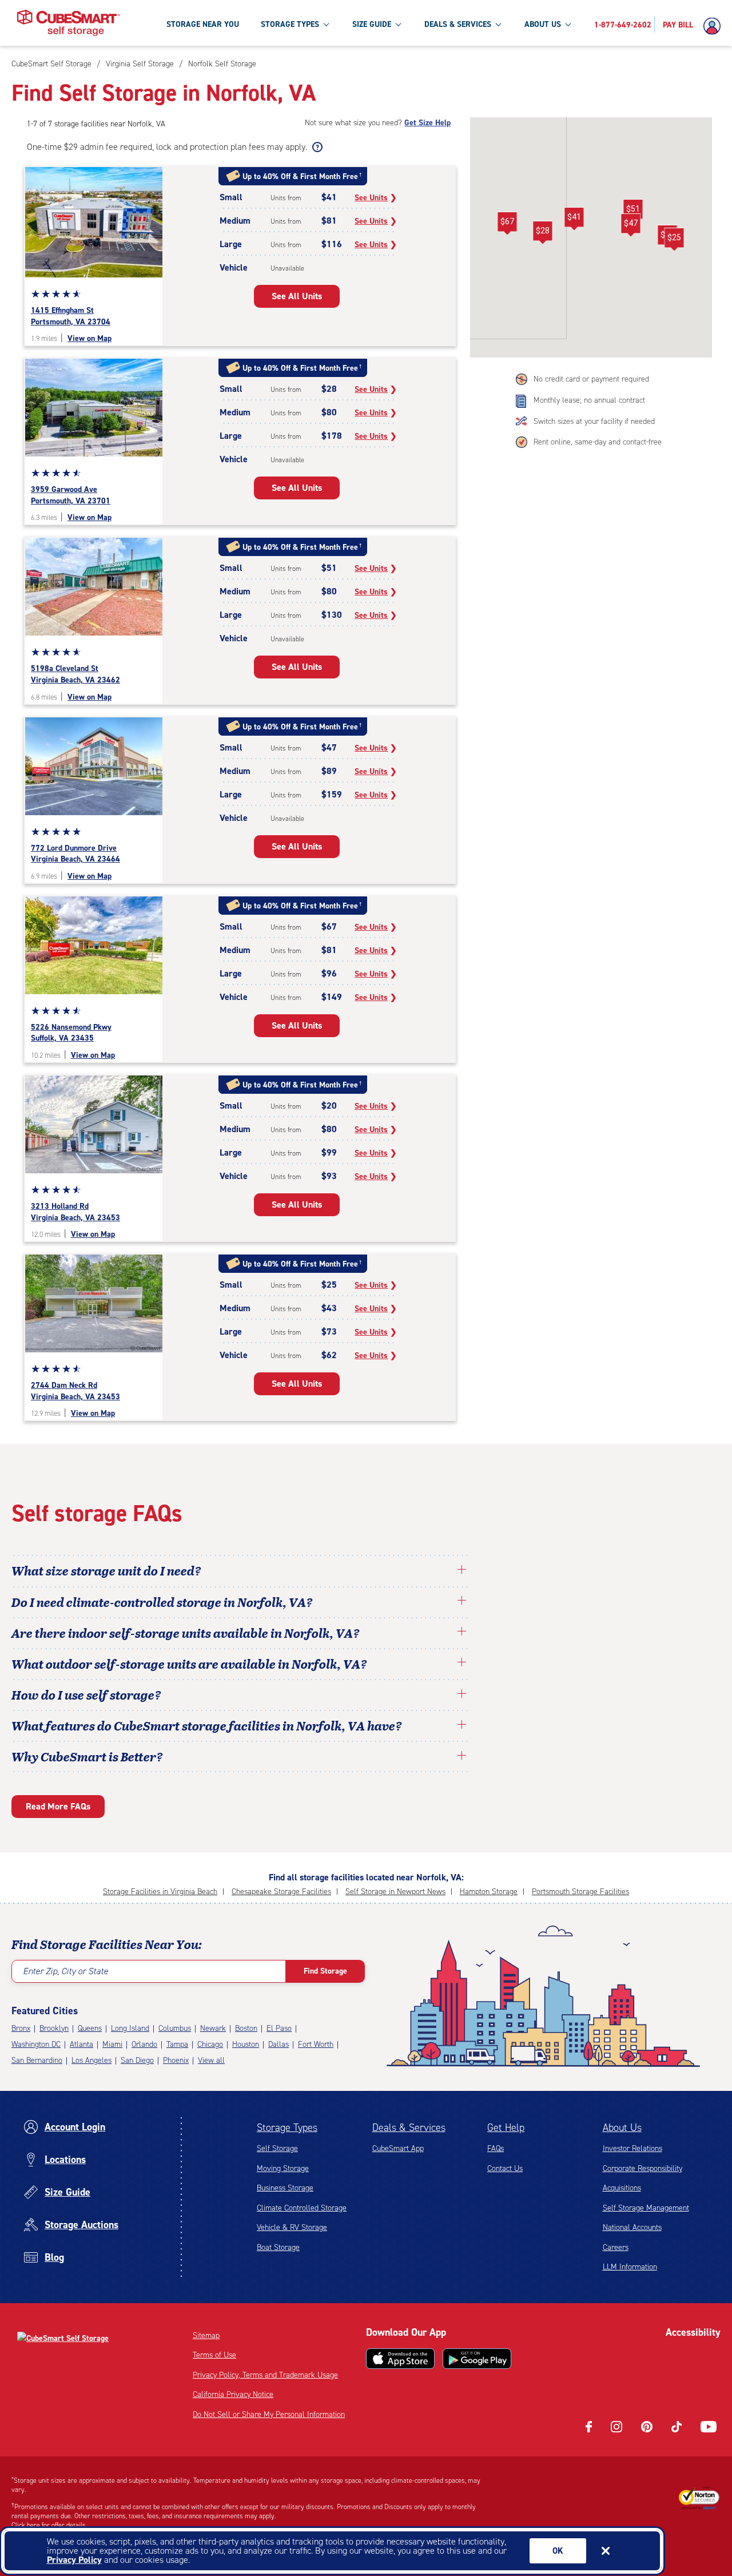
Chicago (210, 2044)
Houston (246, 2044)
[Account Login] (715, 26)
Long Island (130, 2028)
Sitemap (206, 2335)
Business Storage (285, 2188)
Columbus (175, 2028)
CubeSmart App (398, 2148)
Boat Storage (278, 2247)
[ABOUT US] (568, 24)
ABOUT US (543, 24)
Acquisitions (622, 2188)
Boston (246, 2028)
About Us (622, 2128)
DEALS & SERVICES (458, 24)
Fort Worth (316, 2044)
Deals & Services (409, 2128)
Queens (90, 2028)
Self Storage (277, 2148)
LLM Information (630, 2267)
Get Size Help (427, 123)
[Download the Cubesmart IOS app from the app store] (400, 2359)
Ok (558, 2551)
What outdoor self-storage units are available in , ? (189, 1664)
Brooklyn (54, 2028)
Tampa (177, 2044)
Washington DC (36, 2044)
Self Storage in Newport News (395, 1892)
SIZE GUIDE (372, 24)
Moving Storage (283, 2168)
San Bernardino (37, 2060)
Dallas (279, 2044)
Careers (616, 2247)
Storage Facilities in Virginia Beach (160, 1892)
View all (211, 2060)
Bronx (21, 2028)
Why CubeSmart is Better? (87, 1756)
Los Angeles (91, 2060)
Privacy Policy (74, 2560)
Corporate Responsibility (643, 2168)
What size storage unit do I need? (106, 1570)
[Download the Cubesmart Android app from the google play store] (477, 2359)
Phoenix (176, 2060)
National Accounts (632, 2227)
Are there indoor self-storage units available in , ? (186, 1633)
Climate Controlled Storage (302, 2208)
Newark (213, 2028)
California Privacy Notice (233, 2394)
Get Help (506, 2128)
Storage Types (287, 2128)
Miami (112, 2044)
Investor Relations (632, 2148)
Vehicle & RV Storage (292, 2227)
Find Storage (325, 1971)
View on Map (89, 338)
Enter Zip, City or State (65, 1971)
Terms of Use (214, 2355)
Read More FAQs (58, 1806)
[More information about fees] (316, 147)
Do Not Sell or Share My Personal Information (269, 2414)
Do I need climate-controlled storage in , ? (162, 1602)
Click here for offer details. (49, 2525)
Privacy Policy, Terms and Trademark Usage (265, 2375)
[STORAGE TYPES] (326, 24)
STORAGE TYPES (290, 24)
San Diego (137, 2060)
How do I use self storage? (86, 1694)
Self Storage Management (646, 2208)
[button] (574, 219)
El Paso (279, 2028)
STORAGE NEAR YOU (203, 24)
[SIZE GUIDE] (398, 24)
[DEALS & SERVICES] (498, 24)
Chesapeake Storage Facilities (281, 1892)
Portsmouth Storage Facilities (580, 1892)
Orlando (144, 2044)
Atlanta (81, 2044)
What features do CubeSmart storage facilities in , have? (207, 1725)
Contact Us (505, 2168)
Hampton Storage (489, 1892)
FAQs (496, 2148)
